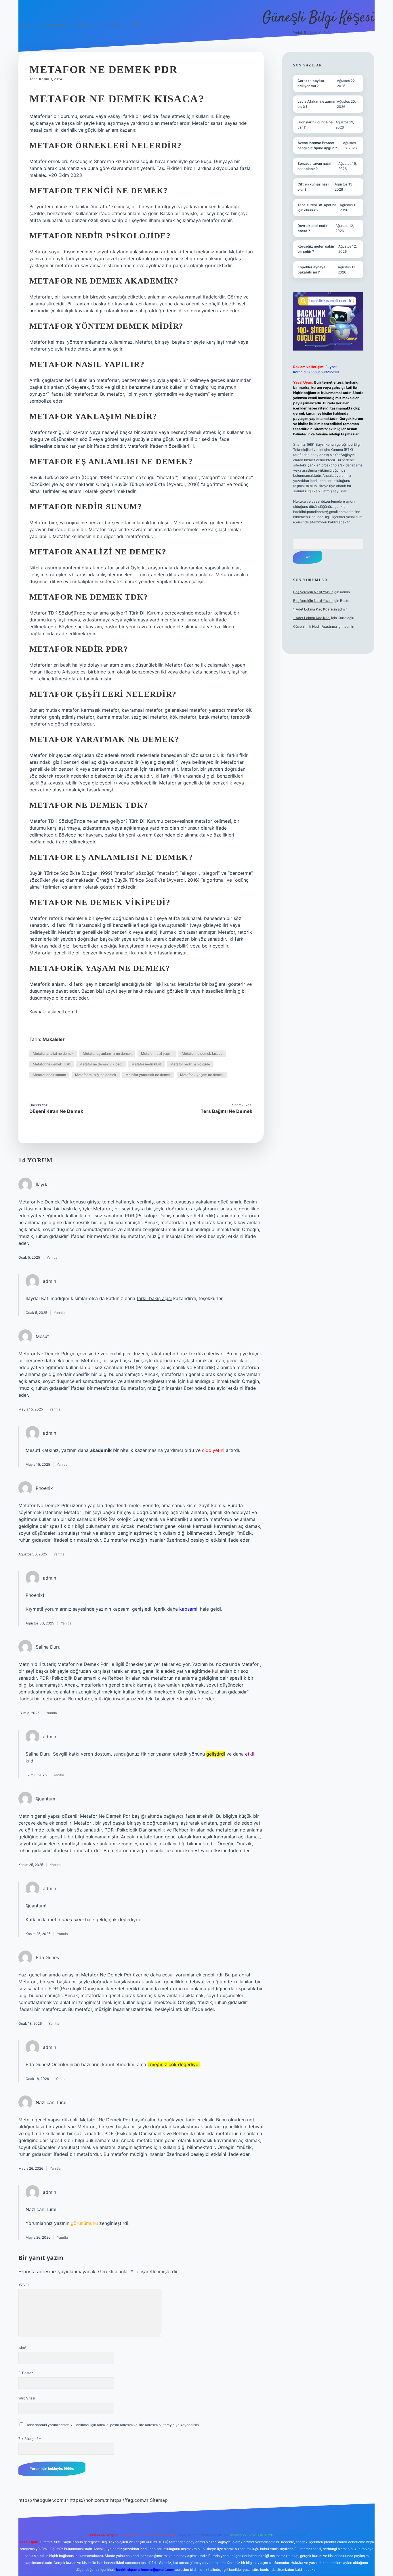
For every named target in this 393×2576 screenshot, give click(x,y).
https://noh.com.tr (89, 2500)
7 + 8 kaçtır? (30, 2439)
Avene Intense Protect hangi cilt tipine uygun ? (317, 145)
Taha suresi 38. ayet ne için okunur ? (317, 207)
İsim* (22, 2348)
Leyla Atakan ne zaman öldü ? (317, 104)
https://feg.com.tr (129, 2500)
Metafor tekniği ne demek (96, 1075)
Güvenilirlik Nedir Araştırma (315, 626)
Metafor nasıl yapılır (157, 1053)
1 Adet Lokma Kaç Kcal (312, 609)
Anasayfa (26, 25)
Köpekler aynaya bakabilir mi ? (311, 270)
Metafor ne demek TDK (51, 1064)
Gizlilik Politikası (54, 25)
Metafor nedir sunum (49, 1075)
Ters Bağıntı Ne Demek (226, 1111)
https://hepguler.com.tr (43, 2500)
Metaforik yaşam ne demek (202, 1075)
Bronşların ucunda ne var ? (315, 125)
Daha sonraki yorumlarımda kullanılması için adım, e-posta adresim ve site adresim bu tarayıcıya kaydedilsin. (113, 2425)
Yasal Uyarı (84, 25)
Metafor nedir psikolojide (190, 1064)
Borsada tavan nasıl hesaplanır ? (314, 166)
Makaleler (54, 1039)
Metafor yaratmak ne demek (148, 1075)
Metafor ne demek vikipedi (101, 1064)
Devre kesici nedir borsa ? (313, 228)
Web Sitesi (27, 2398)
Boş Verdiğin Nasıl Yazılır (313, 592)
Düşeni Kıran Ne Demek (56, 1111)
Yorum (23, 2284)
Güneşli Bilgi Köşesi (318, 18)
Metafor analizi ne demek (53, 1053)
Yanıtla (52, 1257)
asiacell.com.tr (63, 1012)
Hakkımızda (109, 25)
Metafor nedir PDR (146, 1064)
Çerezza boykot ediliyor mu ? (311, 83)
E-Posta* (26, 2373)
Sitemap (159, 2500)
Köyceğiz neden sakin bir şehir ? (316, 249)
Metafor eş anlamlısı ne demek (107, 1053)
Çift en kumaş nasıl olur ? (313, 187)
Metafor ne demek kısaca (202, 1053)
